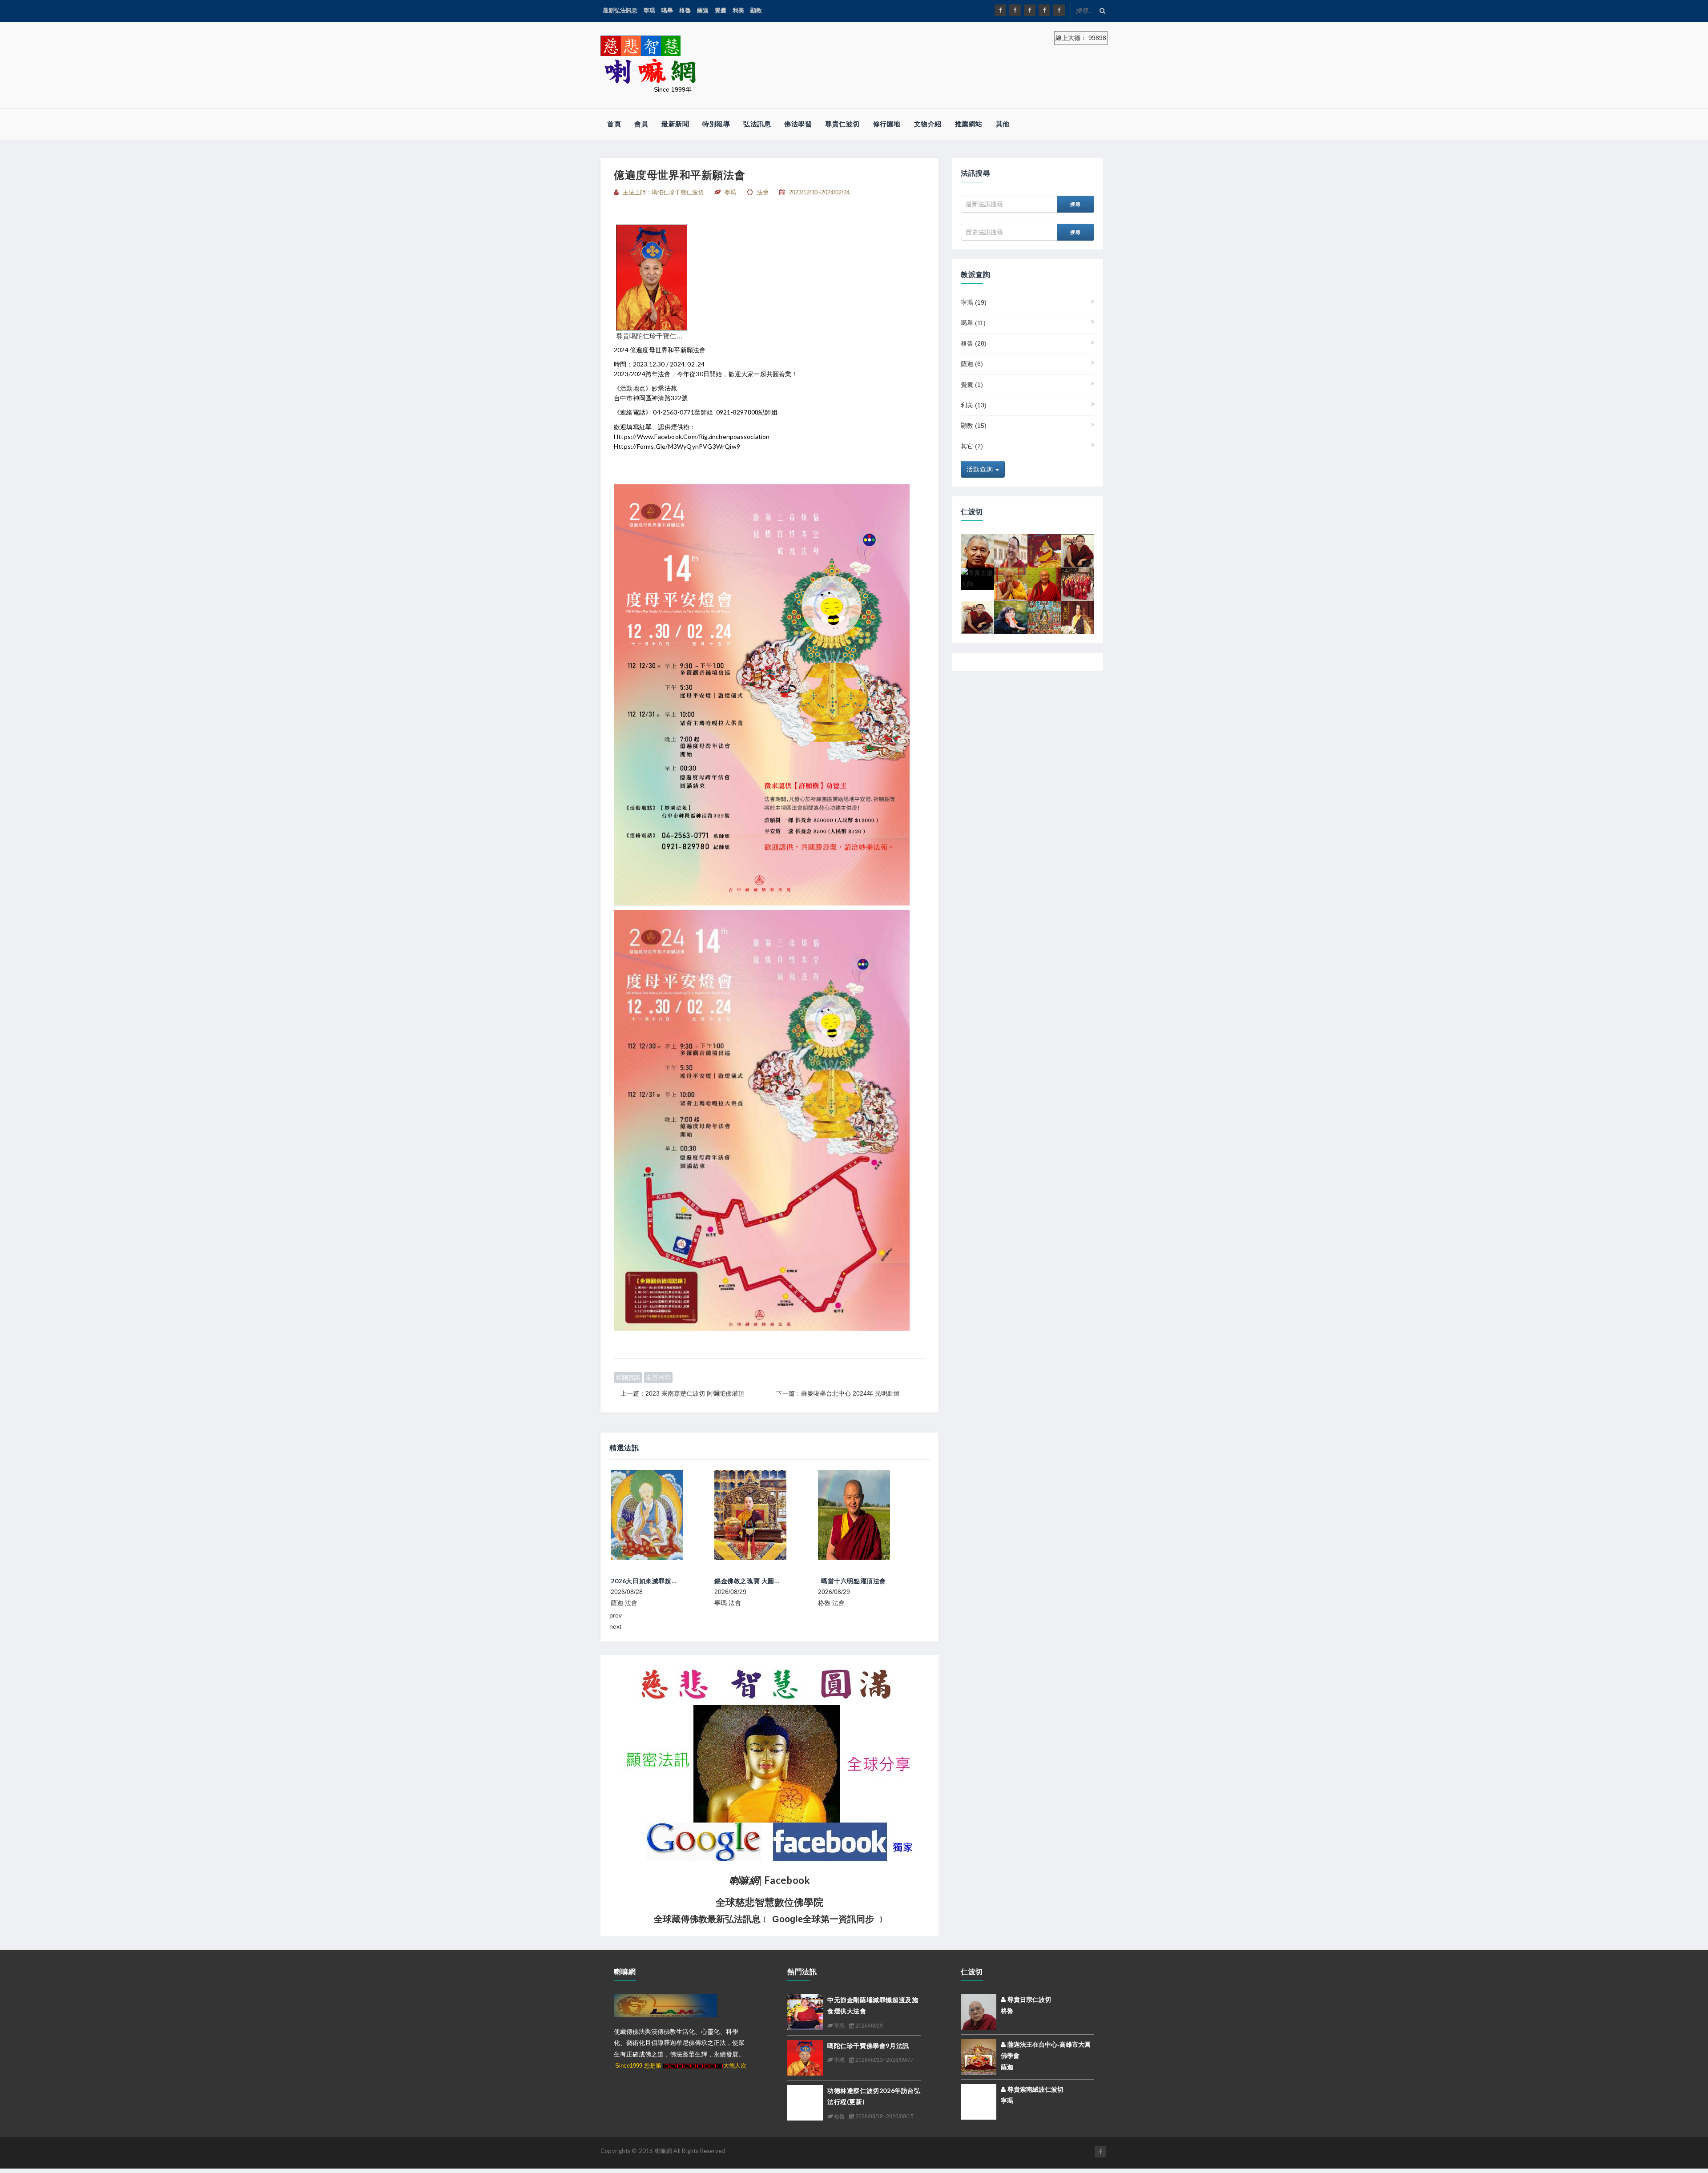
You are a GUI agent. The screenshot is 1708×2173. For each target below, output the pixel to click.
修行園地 (887, 124)
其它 (972, 446)
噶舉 (667, 10)
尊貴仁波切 (842, 124)
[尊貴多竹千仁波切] (977, 550)
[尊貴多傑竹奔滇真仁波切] (1044, 583)
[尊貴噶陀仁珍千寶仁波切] (652, 277)
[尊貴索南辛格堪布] (1011, 550)
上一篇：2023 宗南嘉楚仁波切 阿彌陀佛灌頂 (682, 1393)
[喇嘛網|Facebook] (1000, 10)
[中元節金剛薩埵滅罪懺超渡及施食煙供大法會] (868, 1515)
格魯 (685, 10)
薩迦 (703, 10)
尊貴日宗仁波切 (1028, 2000)
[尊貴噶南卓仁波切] (1011, 583)
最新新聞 (675, 124)
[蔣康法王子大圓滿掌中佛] (1078, 617)
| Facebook (770, 1880)
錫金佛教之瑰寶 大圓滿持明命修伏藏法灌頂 (673, 1581)
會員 (641, 124)
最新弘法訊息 (620, 10)
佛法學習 (798, 124)
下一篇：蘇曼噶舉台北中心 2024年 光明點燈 (838, 1393)
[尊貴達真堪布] (1044, 617)
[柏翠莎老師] (1011, 617)
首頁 (614, 124)
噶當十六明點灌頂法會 (750, 1581)
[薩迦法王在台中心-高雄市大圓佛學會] (979, 2056)
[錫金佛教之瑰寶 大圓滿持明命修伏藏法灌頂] (661, 1515)
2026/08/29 (868, 2026)
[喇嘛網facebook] (1100, 2152)
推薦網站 (969, 124)
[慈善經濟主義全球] (1059, 10)
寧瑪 (649, 10)
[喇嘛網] (1044, 10)
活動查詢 (981, 469)
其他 (1003, 124)
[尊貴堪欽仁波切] (977, 617)
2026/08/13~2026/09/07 (884, 2060)
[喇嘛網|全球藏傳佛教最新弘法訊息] (1030, 10)
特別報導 (716, 124)
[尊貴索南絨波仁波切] (979, 2101)
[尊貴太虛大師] (977, 578)
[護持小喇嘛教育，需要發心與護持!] (1078, 583)
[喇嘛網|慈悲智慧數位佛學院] (1015, 10)
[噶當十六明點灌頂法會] (765, 1515)
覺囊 (721, 10)
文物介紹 (928, 124)
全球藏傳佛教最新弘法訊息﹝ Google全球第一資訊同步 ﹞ (770, 1919)
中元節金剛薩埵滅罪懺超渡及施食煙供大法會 (883, 1581)
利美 (738, 10)
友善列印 (658, 1377)
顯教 (756, 10)
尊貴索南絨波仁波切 (1035, 2089)
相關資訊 (628, 1377)
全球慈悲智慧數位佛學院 (769, 1902)
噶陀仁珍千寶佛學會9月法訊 (868, 2046)
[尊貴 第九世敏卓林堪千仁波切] (1078, 550)
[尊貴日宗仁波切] (1044, 550)
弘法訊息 (757, 124)
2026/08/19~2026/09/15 (884, 2117)
